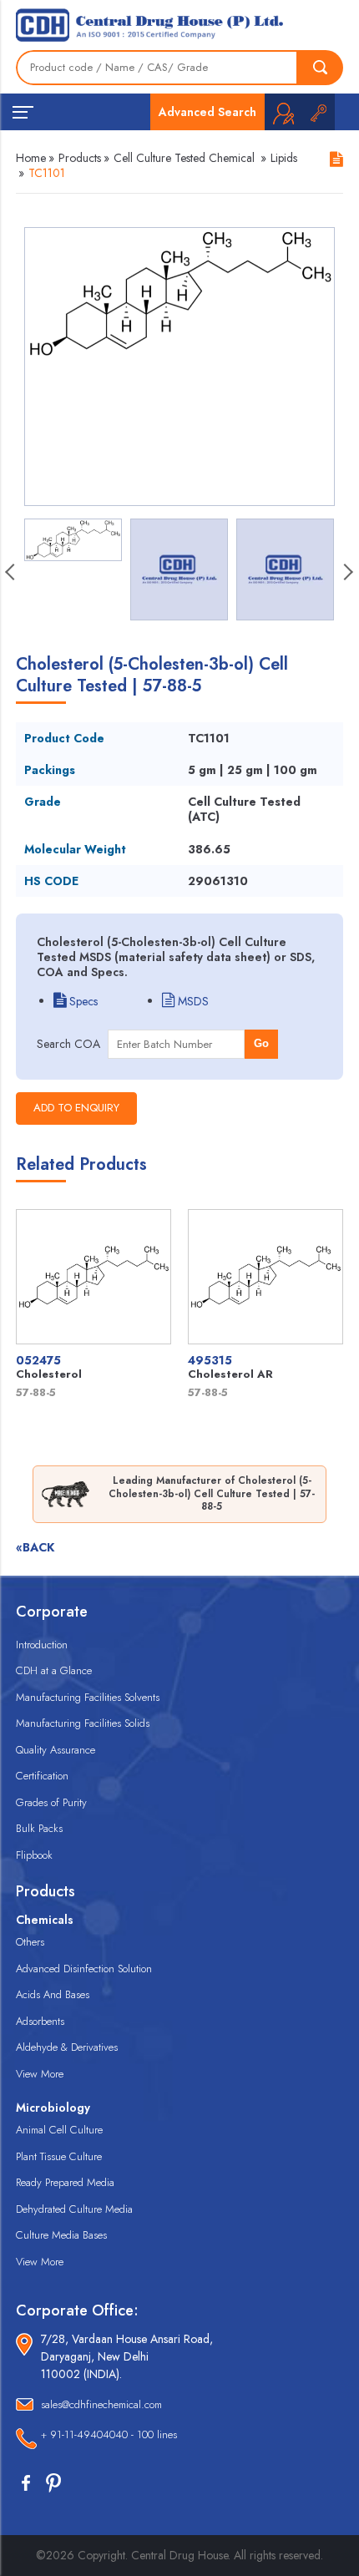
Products (80, 158)
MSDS (192, 1001)
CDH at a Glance (54, 1670)
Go (261, 1043)
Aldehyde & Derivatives (67, 2047)
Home (31, 158)
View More (40, 2074)
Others (30, 1942)
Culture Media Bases (61, 2235)
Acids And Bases (53, 1994)
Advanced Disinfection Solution (84, 1969)
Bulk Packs (39, 1828)
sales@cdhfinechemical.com (101, 2404)
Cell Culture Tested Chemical (184, 158)
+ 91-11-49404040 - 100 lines (109, 2434)
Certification (42, 1776)
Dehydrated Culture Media (74, 2209)
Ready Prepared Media (65, 2182)
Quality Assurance (56, 1750)
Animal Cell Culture (59, 2130)
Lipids (284, 158)
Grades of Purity (51, 1802)
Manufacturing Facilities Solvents (88, 1697)
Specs (82, 1001)
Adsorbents (40, 2021)
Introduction (42, 1645)
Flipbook (34, 1855)
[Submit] (321, 68)
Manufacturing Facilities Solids (83, 1723)
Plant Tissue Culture (59, 2156)
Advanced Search (207, 112)
